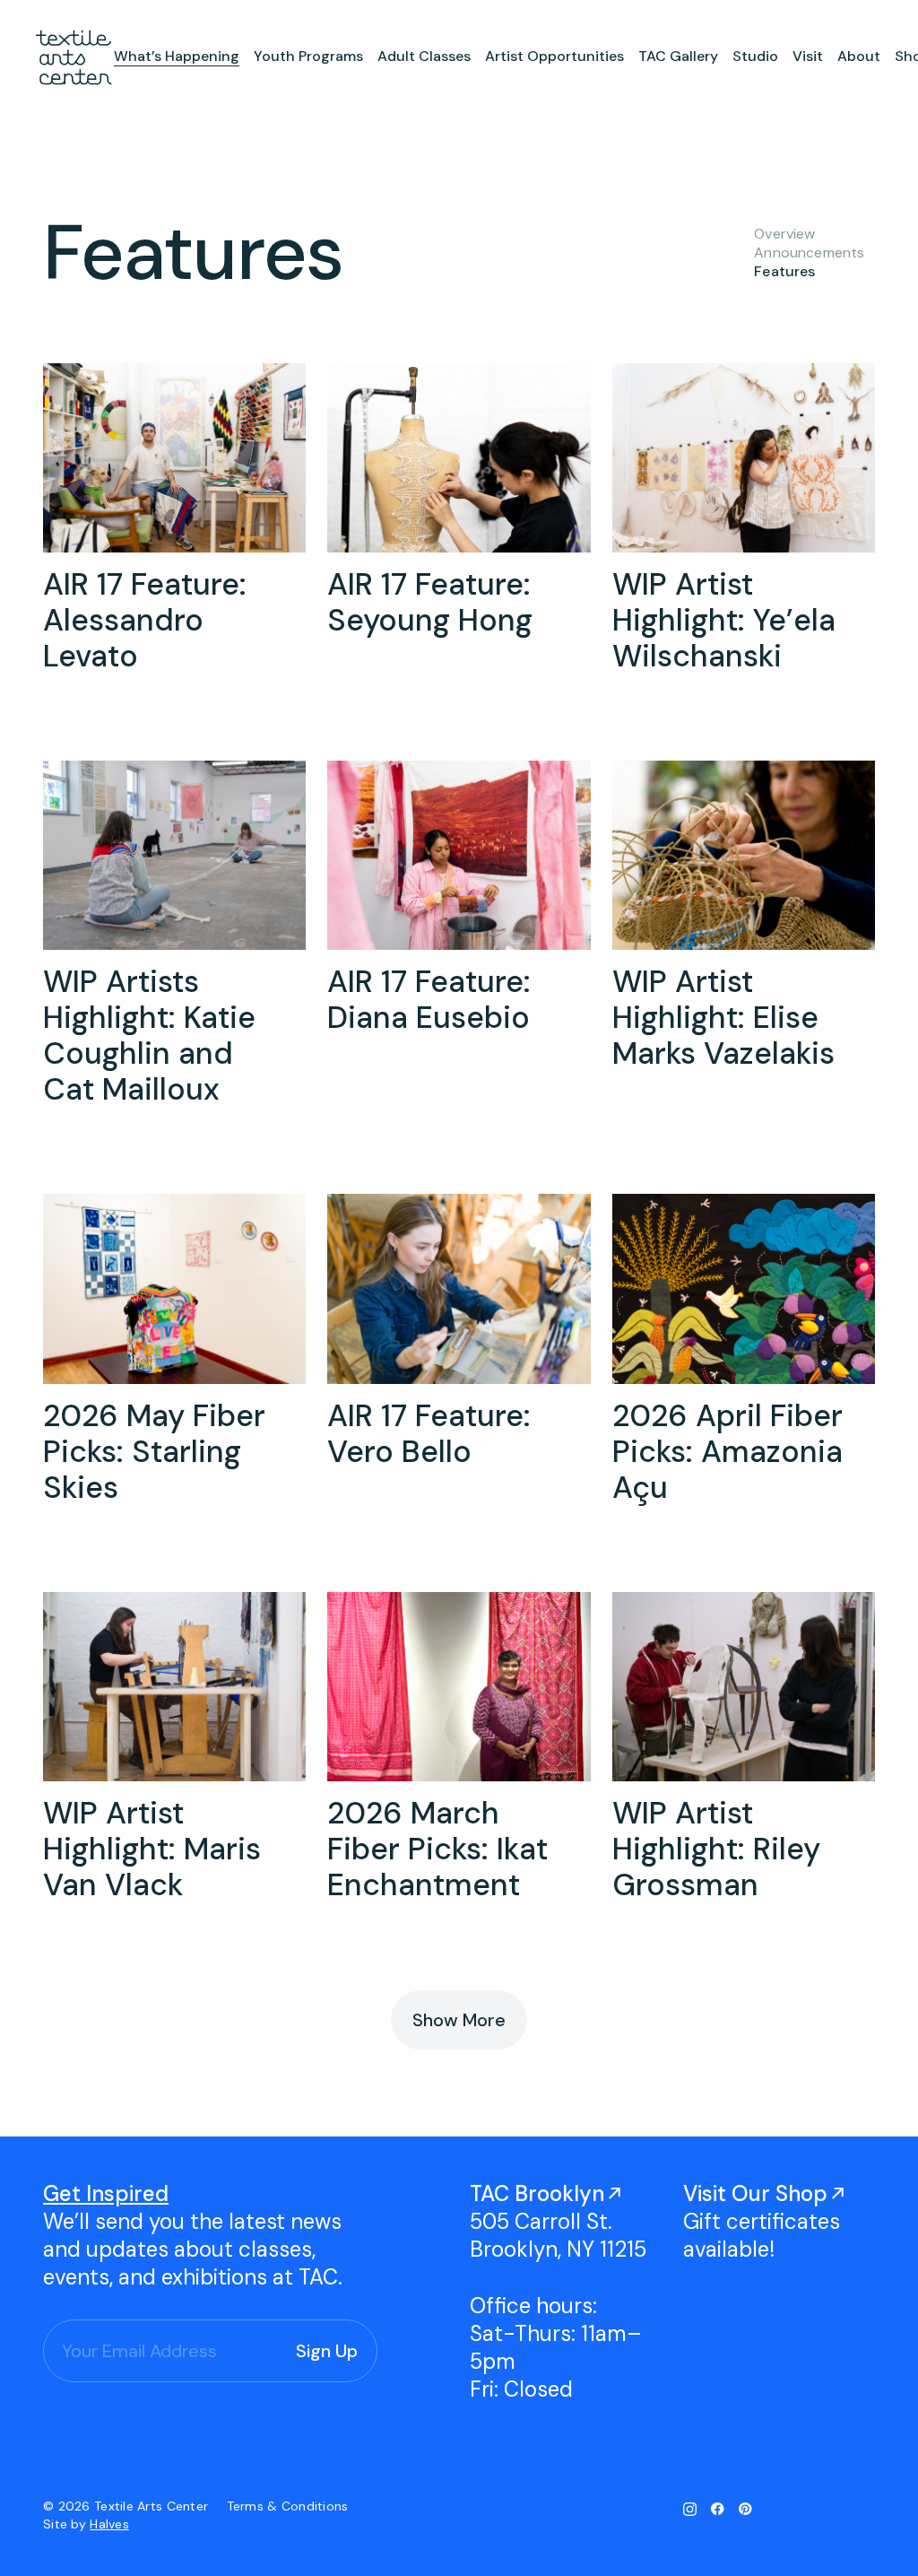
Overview (784, 234)
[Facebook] (718, 2509)
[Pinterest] (745, 2509)
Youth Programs (308, 56)
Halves (109, 2524)
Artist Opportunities (554, 56)
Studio (755, 56)
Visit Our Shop (755, 2193)
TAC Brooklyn (537, 2193)
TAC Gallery (678, 56)
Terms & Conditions (288, 2506)
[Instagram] (690, 2509)
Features (784, 271)
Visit (808, 56)
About (859, 56)
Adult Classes (424, 56)
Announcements (809, 252)
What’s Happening (177, 56)
